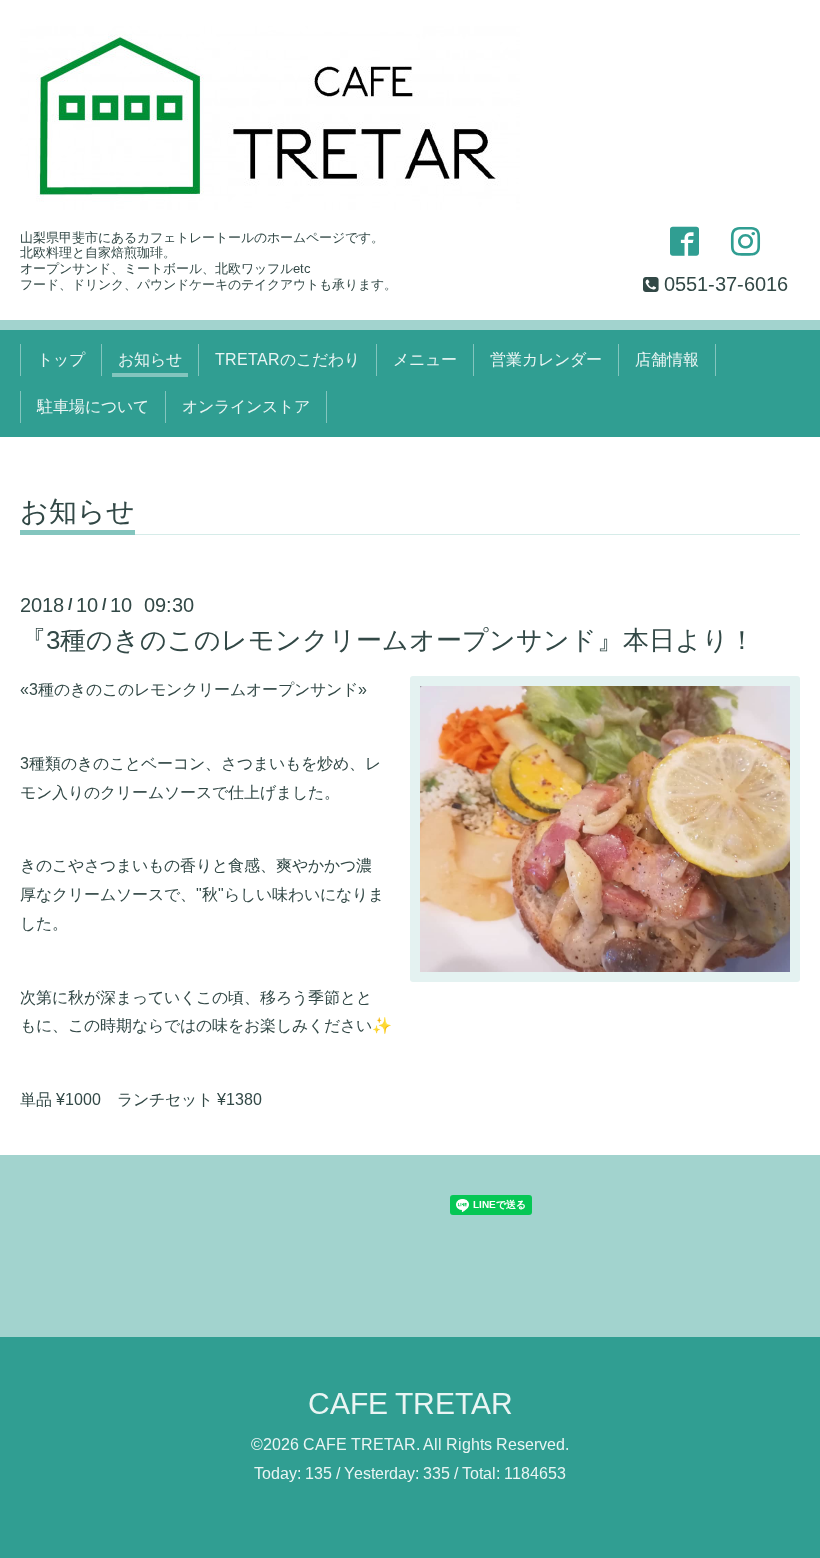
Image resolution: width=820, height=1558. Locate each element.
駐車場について (93, 406)
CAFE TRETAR (410, 1403)
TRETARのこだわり (287, 359)
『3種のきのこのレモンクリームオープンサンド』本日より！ (387, 640)
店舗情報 (667, 359)
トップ (61, 359)
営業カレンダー (546, 359)
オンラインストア (246, 406)
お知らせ (150, 359)
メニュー (425, 359)
